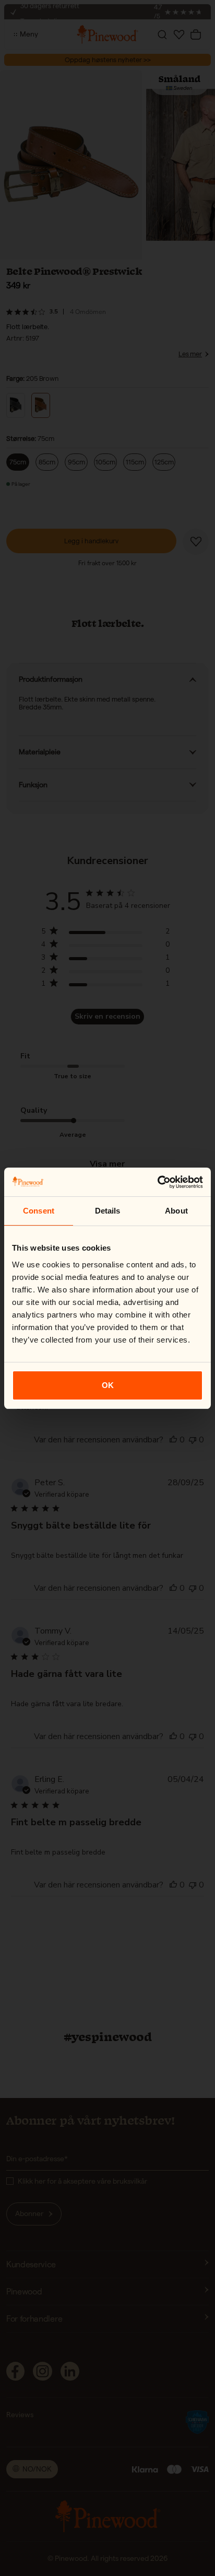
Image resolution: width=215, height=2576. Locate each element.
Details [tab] (108, 1211)
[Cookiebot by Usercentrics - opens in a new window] (157, 1182)
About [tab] (176, 1211)
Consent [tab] (39, 1211)
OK (108, 1385)
